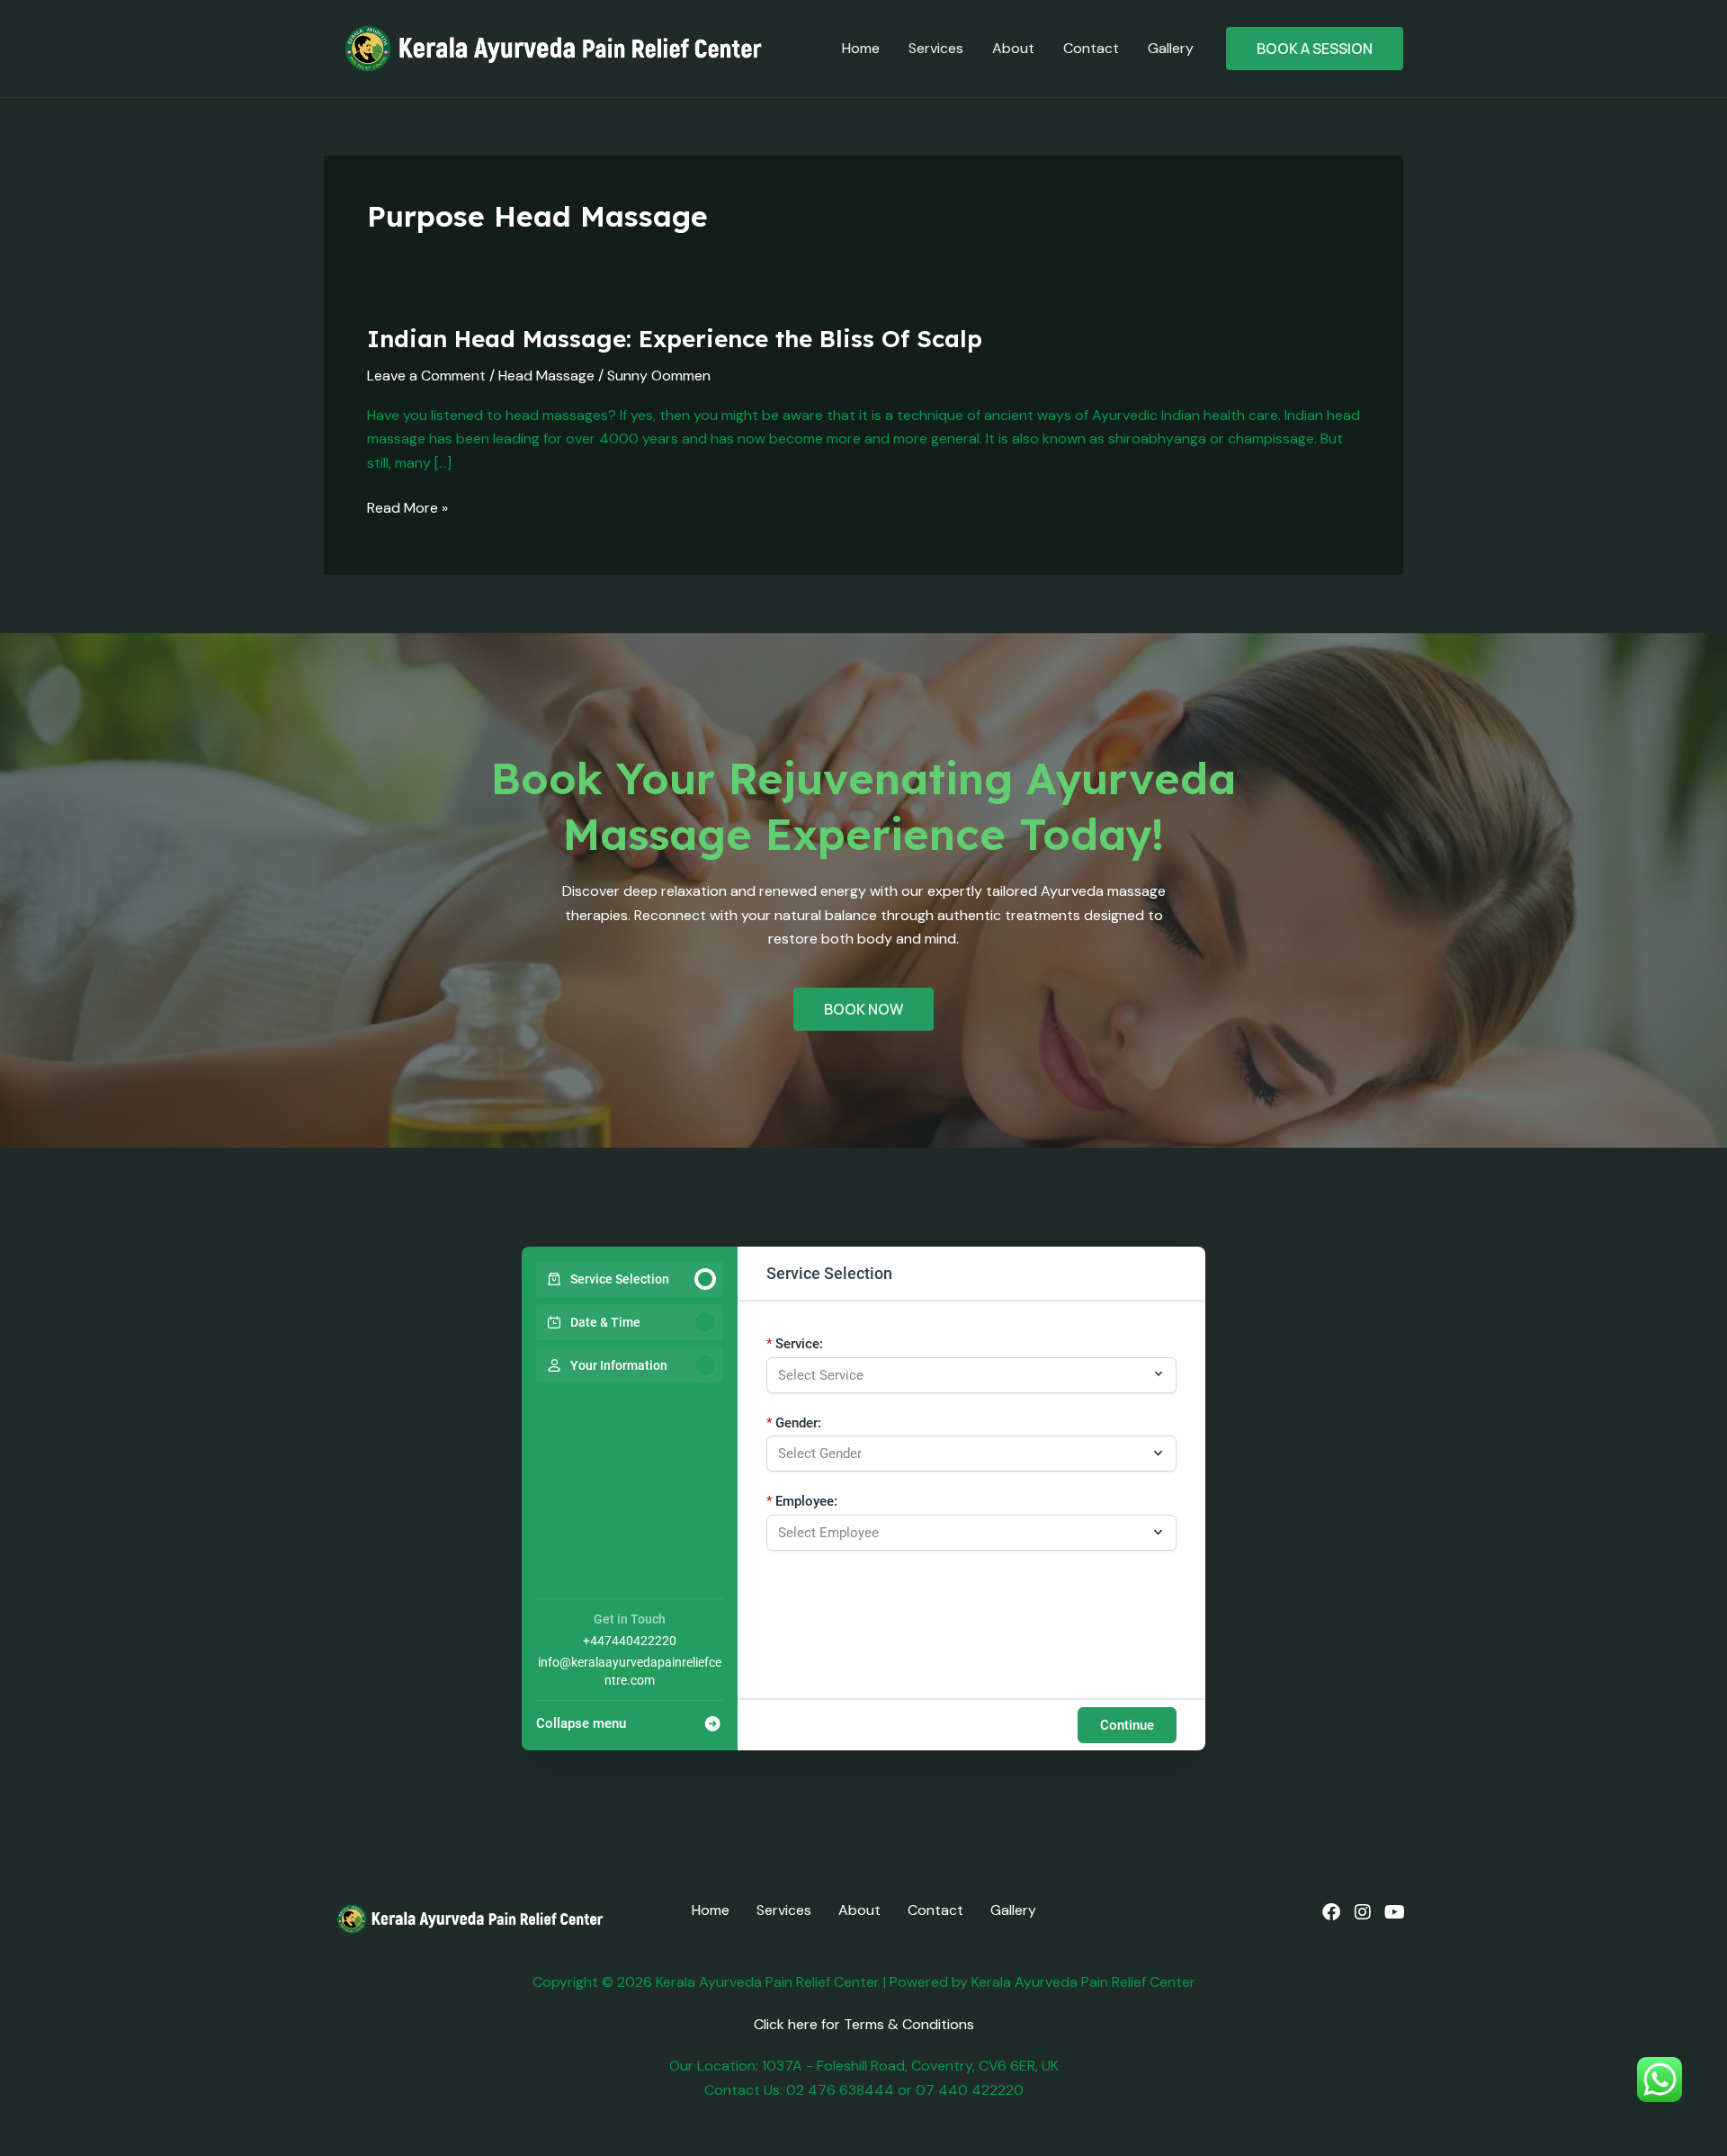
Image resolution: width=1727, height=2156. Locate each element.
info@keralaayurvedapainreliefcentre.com (630, 1671)
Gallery (1171, 48)
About (1013, 48)
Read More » (407, 507)
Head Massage (546, 376)
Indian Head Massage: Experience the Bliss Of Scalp (675, 339)
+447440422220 (630, 1641)
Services (936, 48)
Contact (1091, 48)
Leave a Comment (426, 376)
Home (861, 48)
